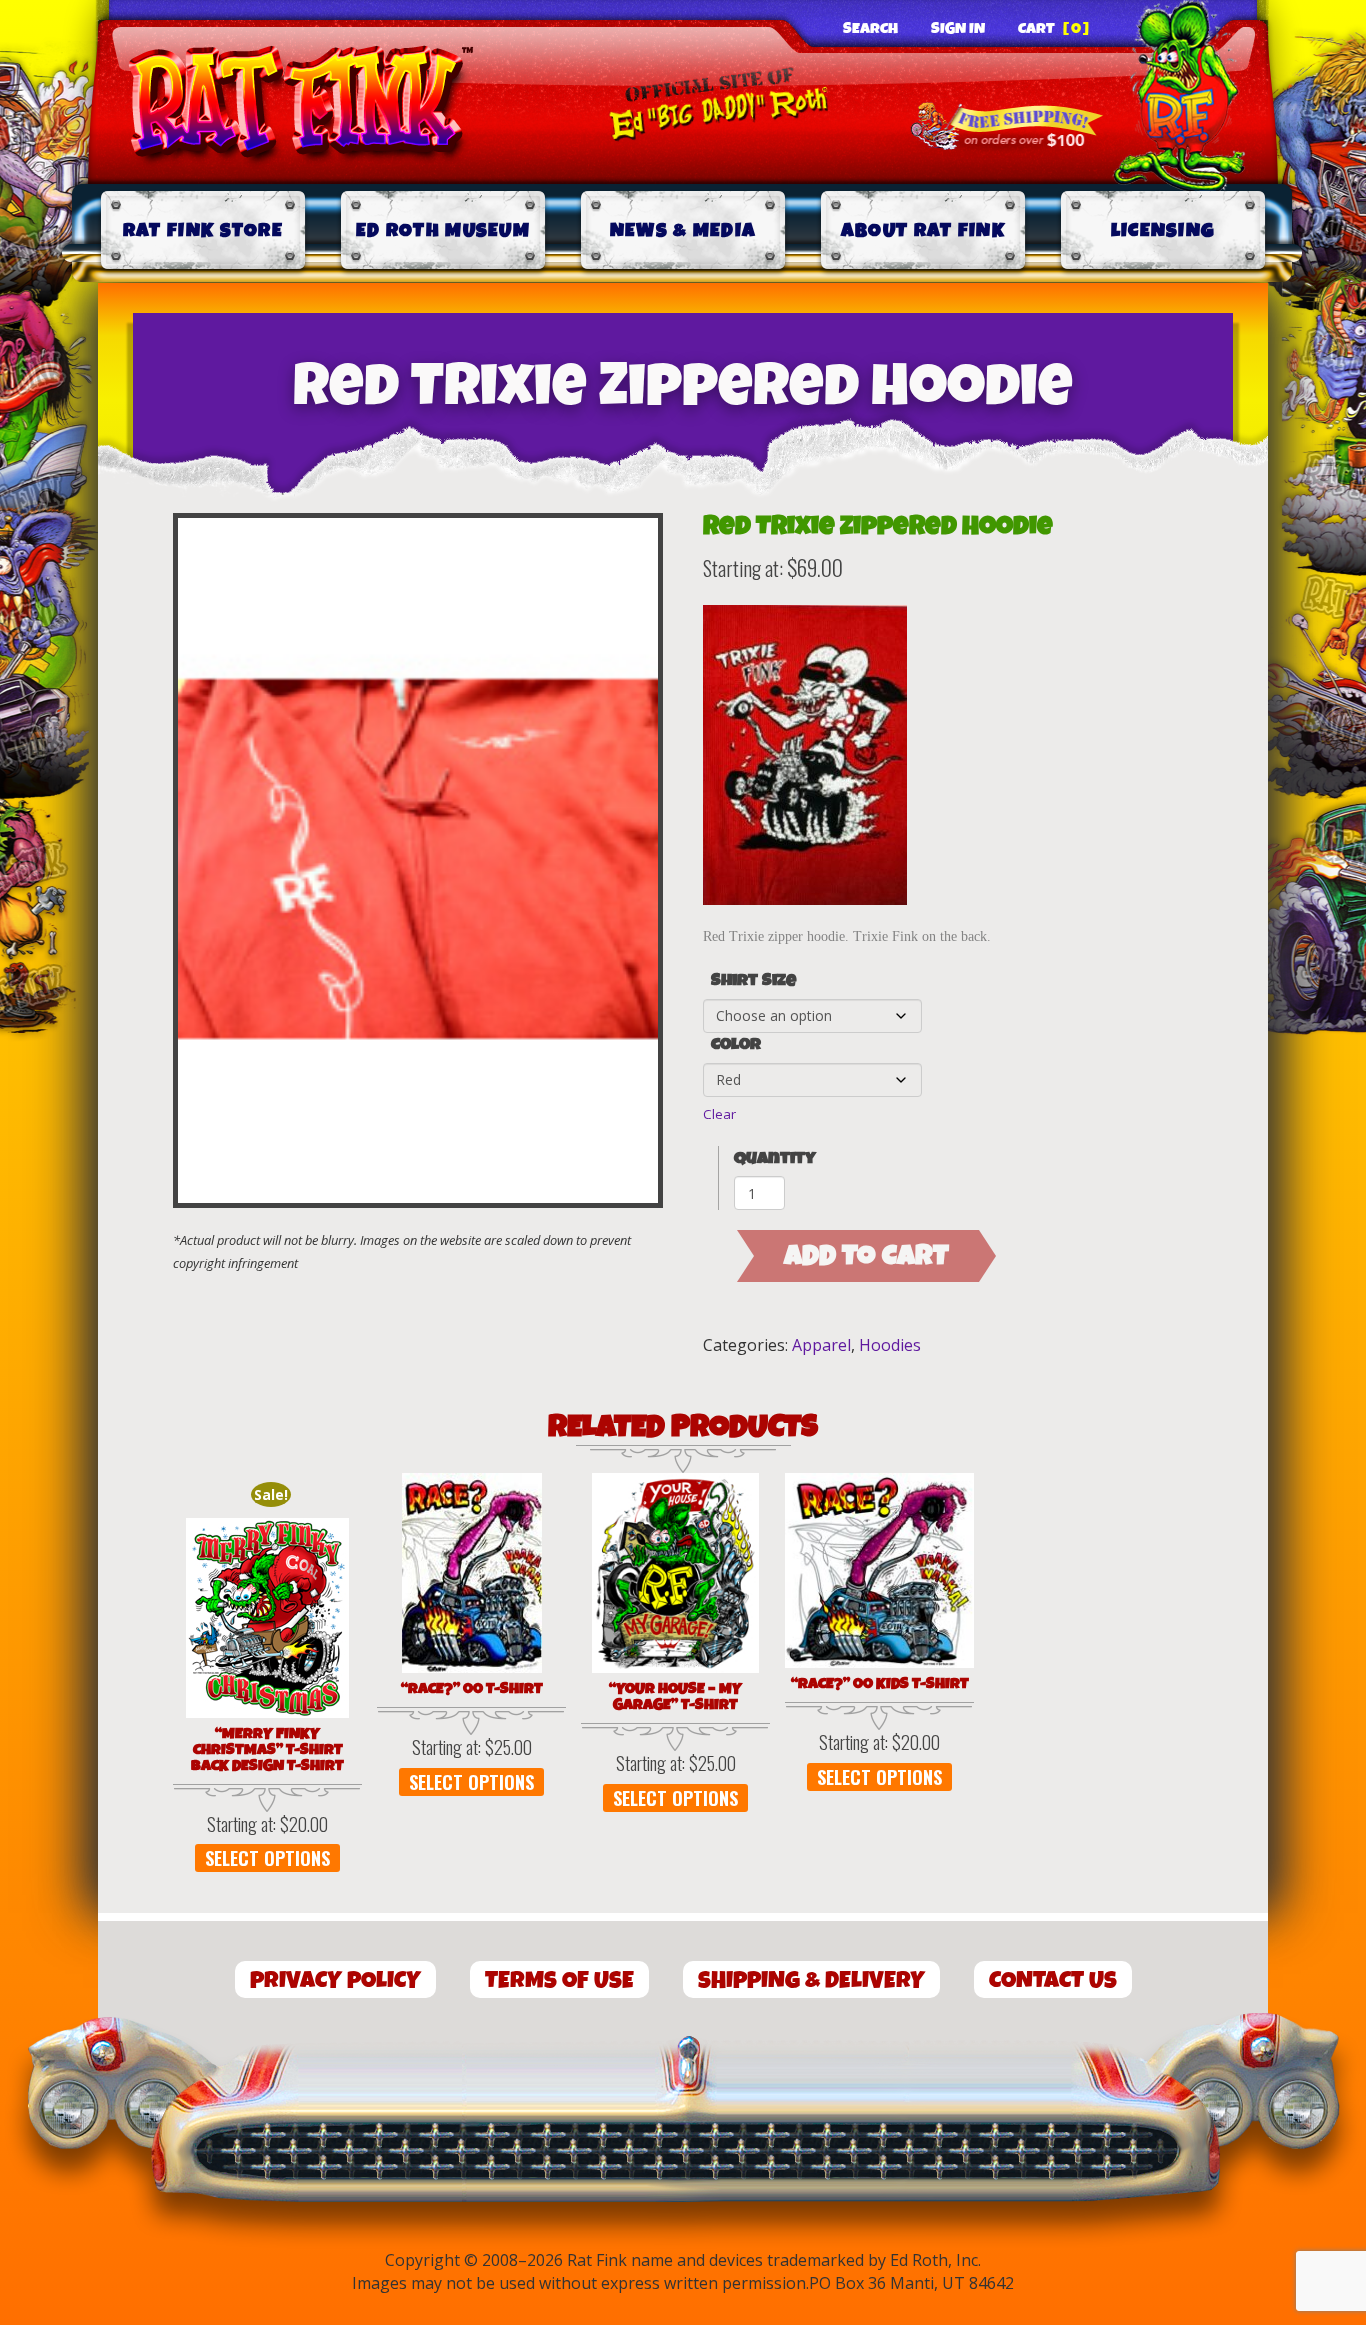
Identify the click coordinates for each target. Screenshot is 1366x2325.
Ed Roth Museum (443, 230)
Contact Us (1053, 1980)
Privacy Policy (335, 1980)
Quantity (775, 1158)
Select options (267, 1858)
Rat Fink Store (203, 230)
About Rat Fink (923, 230)
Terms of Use (559, 1980)
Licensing (1163, 230)
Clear (719, 1114)
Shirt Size (753, 981)
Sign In (958, 29)
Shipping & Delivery (811, 1980)
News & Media (683, 230)
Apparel (821, 1345)
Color (736, 1045)
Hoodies (890, 1345)
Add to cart (866, 1256)
